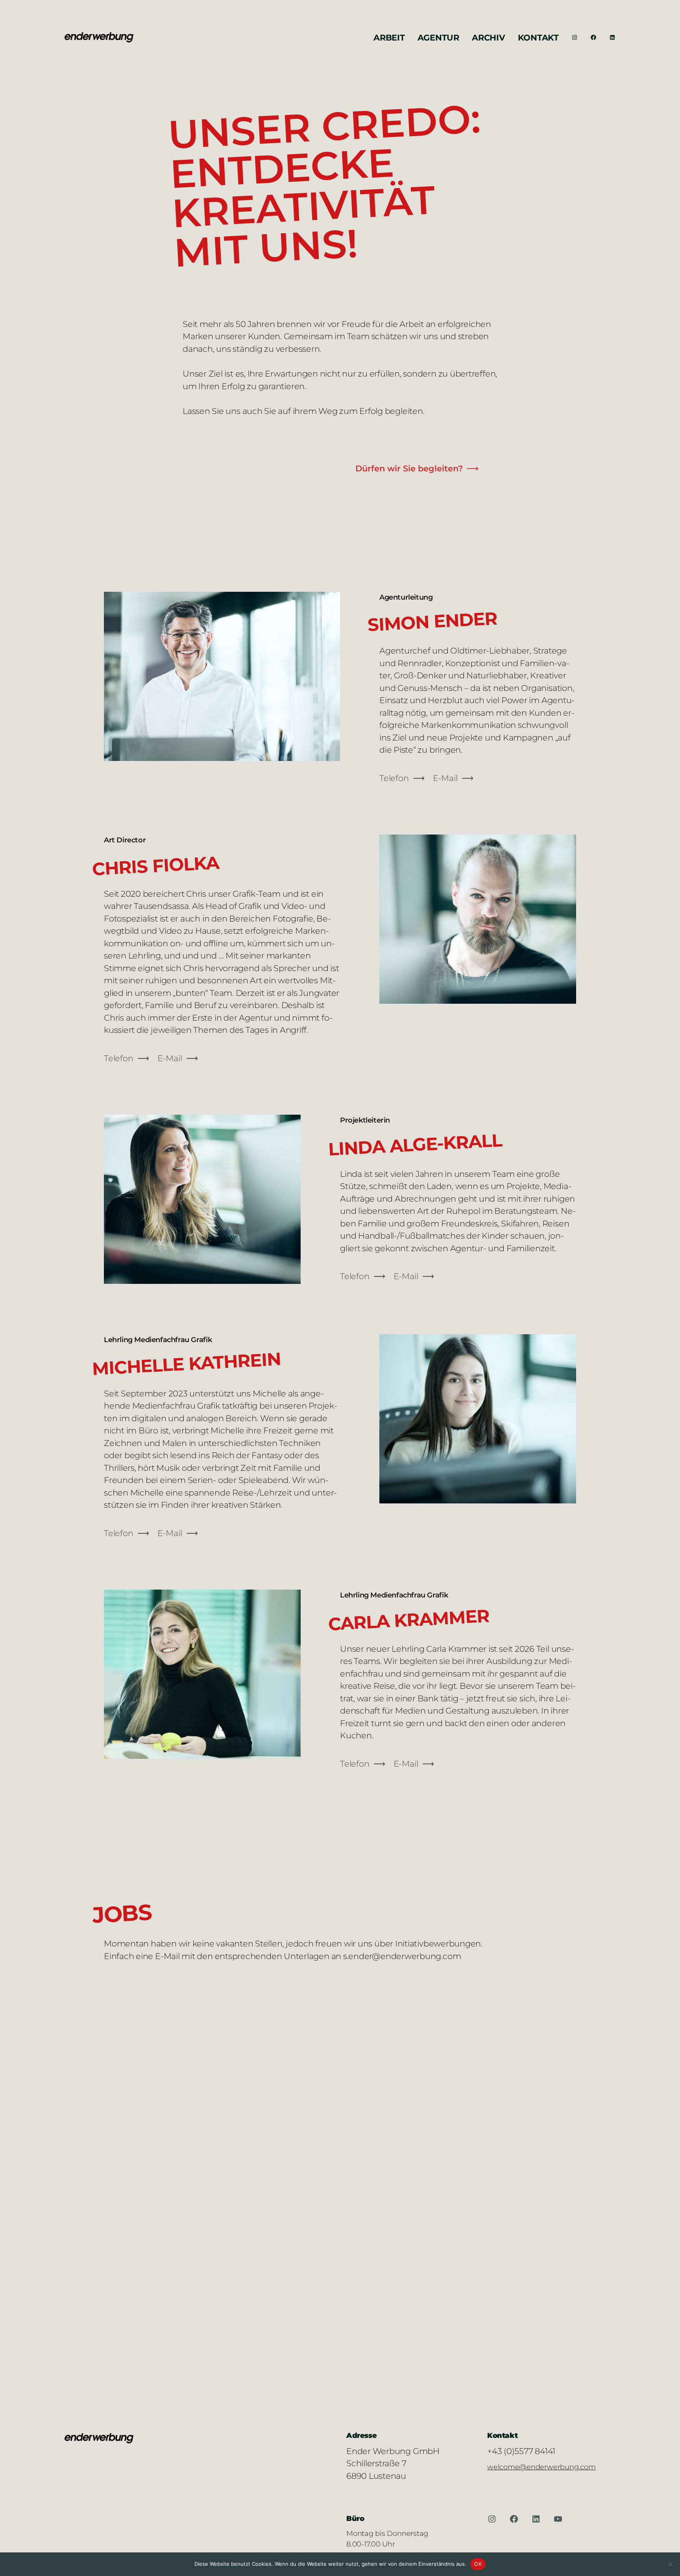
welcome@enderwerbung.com (541, 2467)
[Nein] (670, 2564)
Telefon (394, 778)
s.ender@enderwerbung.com (402, 1956)
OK (478, 2564)
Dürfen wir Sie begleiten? (409, 468)
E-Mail (445, 778)
